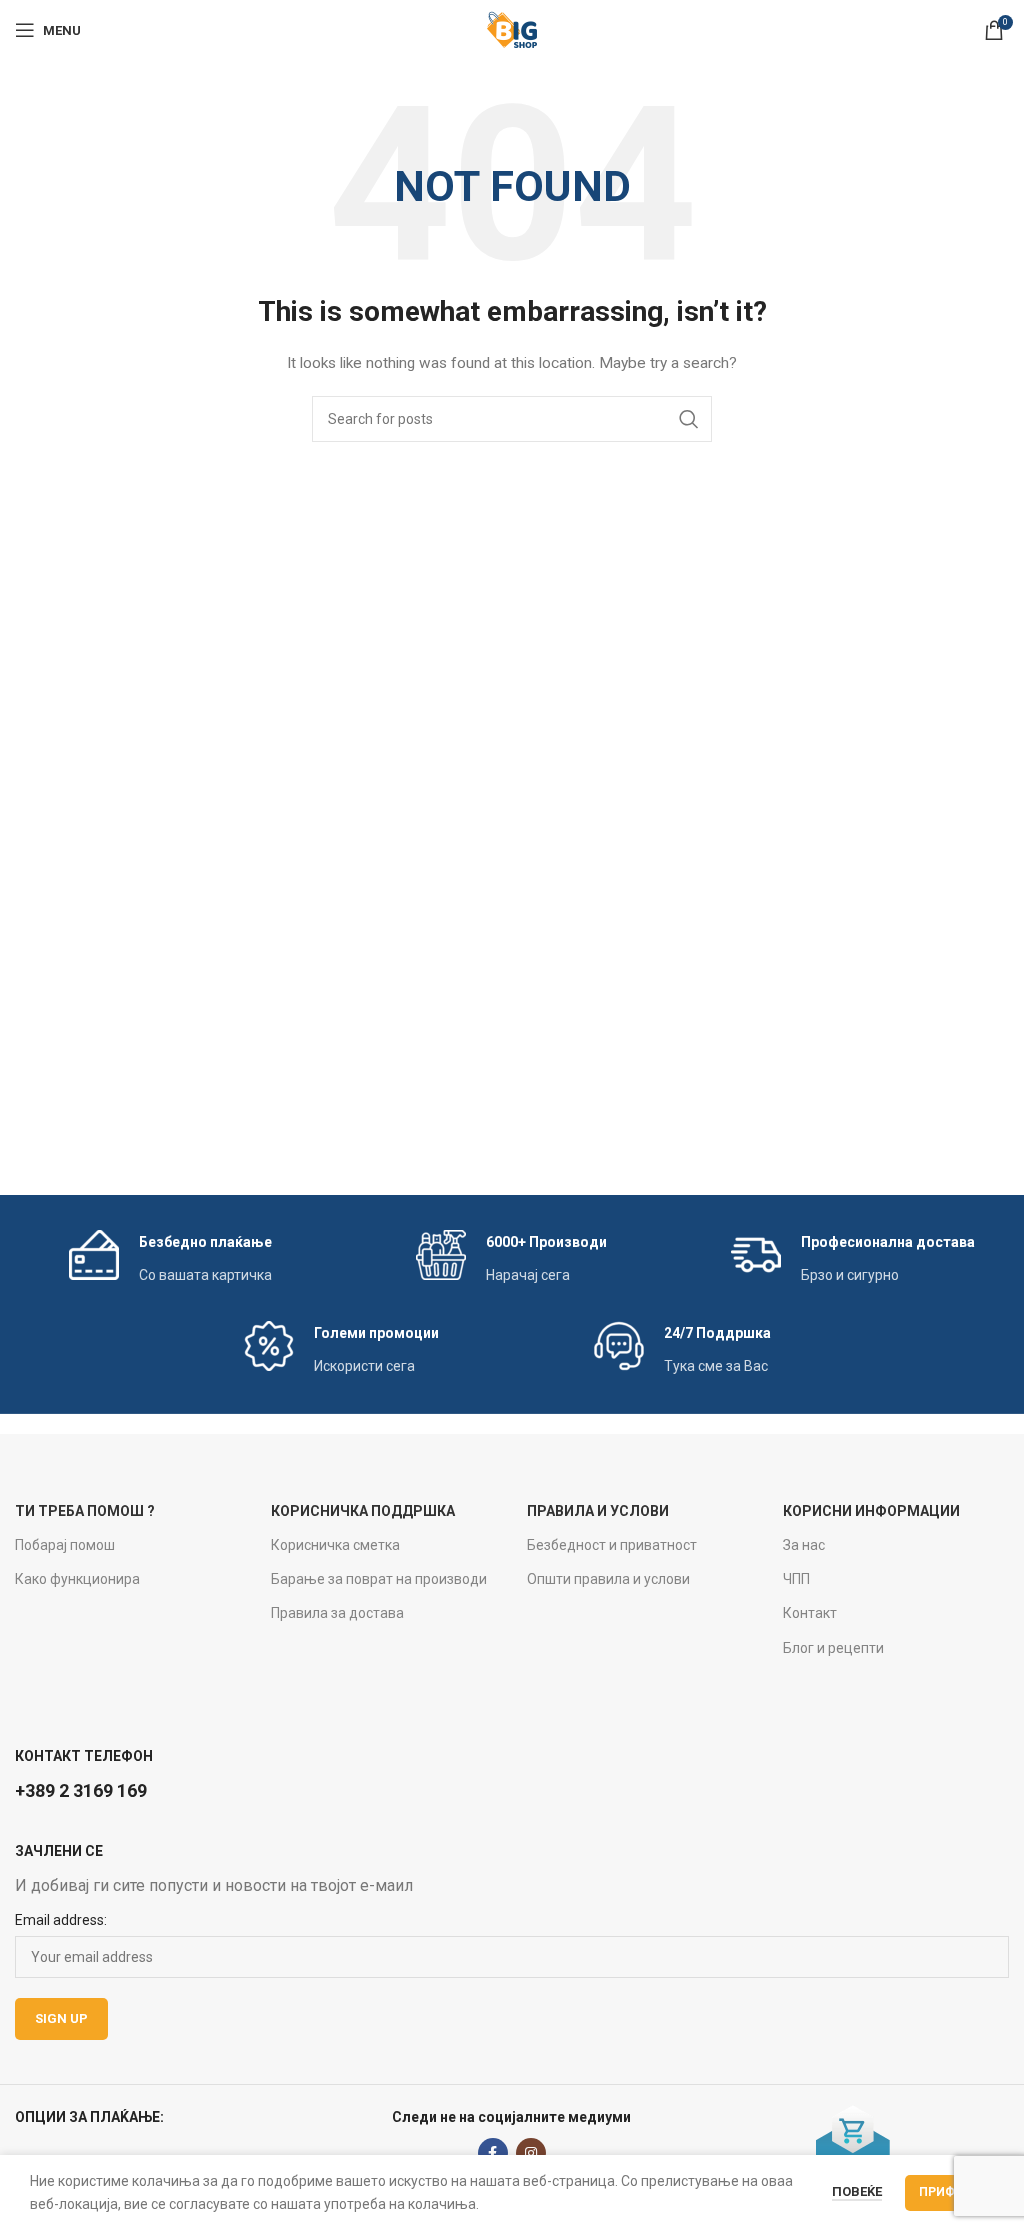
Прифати (949, 2192)
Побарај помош (65, 1545)
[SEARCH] (689, 419)
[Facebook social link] (493, 2153)
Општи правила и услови (608, 1579)
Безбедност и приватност (612, 1545)
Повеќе (857, 2191)
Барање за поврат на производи (379, 1579)
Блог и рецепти (833, 1648)
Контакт (810, 1613)
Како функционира (77, 1579)
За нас (804, 1545)
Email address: (61, 1920)
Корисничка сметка (335, 1545)
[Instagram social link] (531, 2153)
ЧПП (796, 1579)
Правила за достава (337, 1613)
